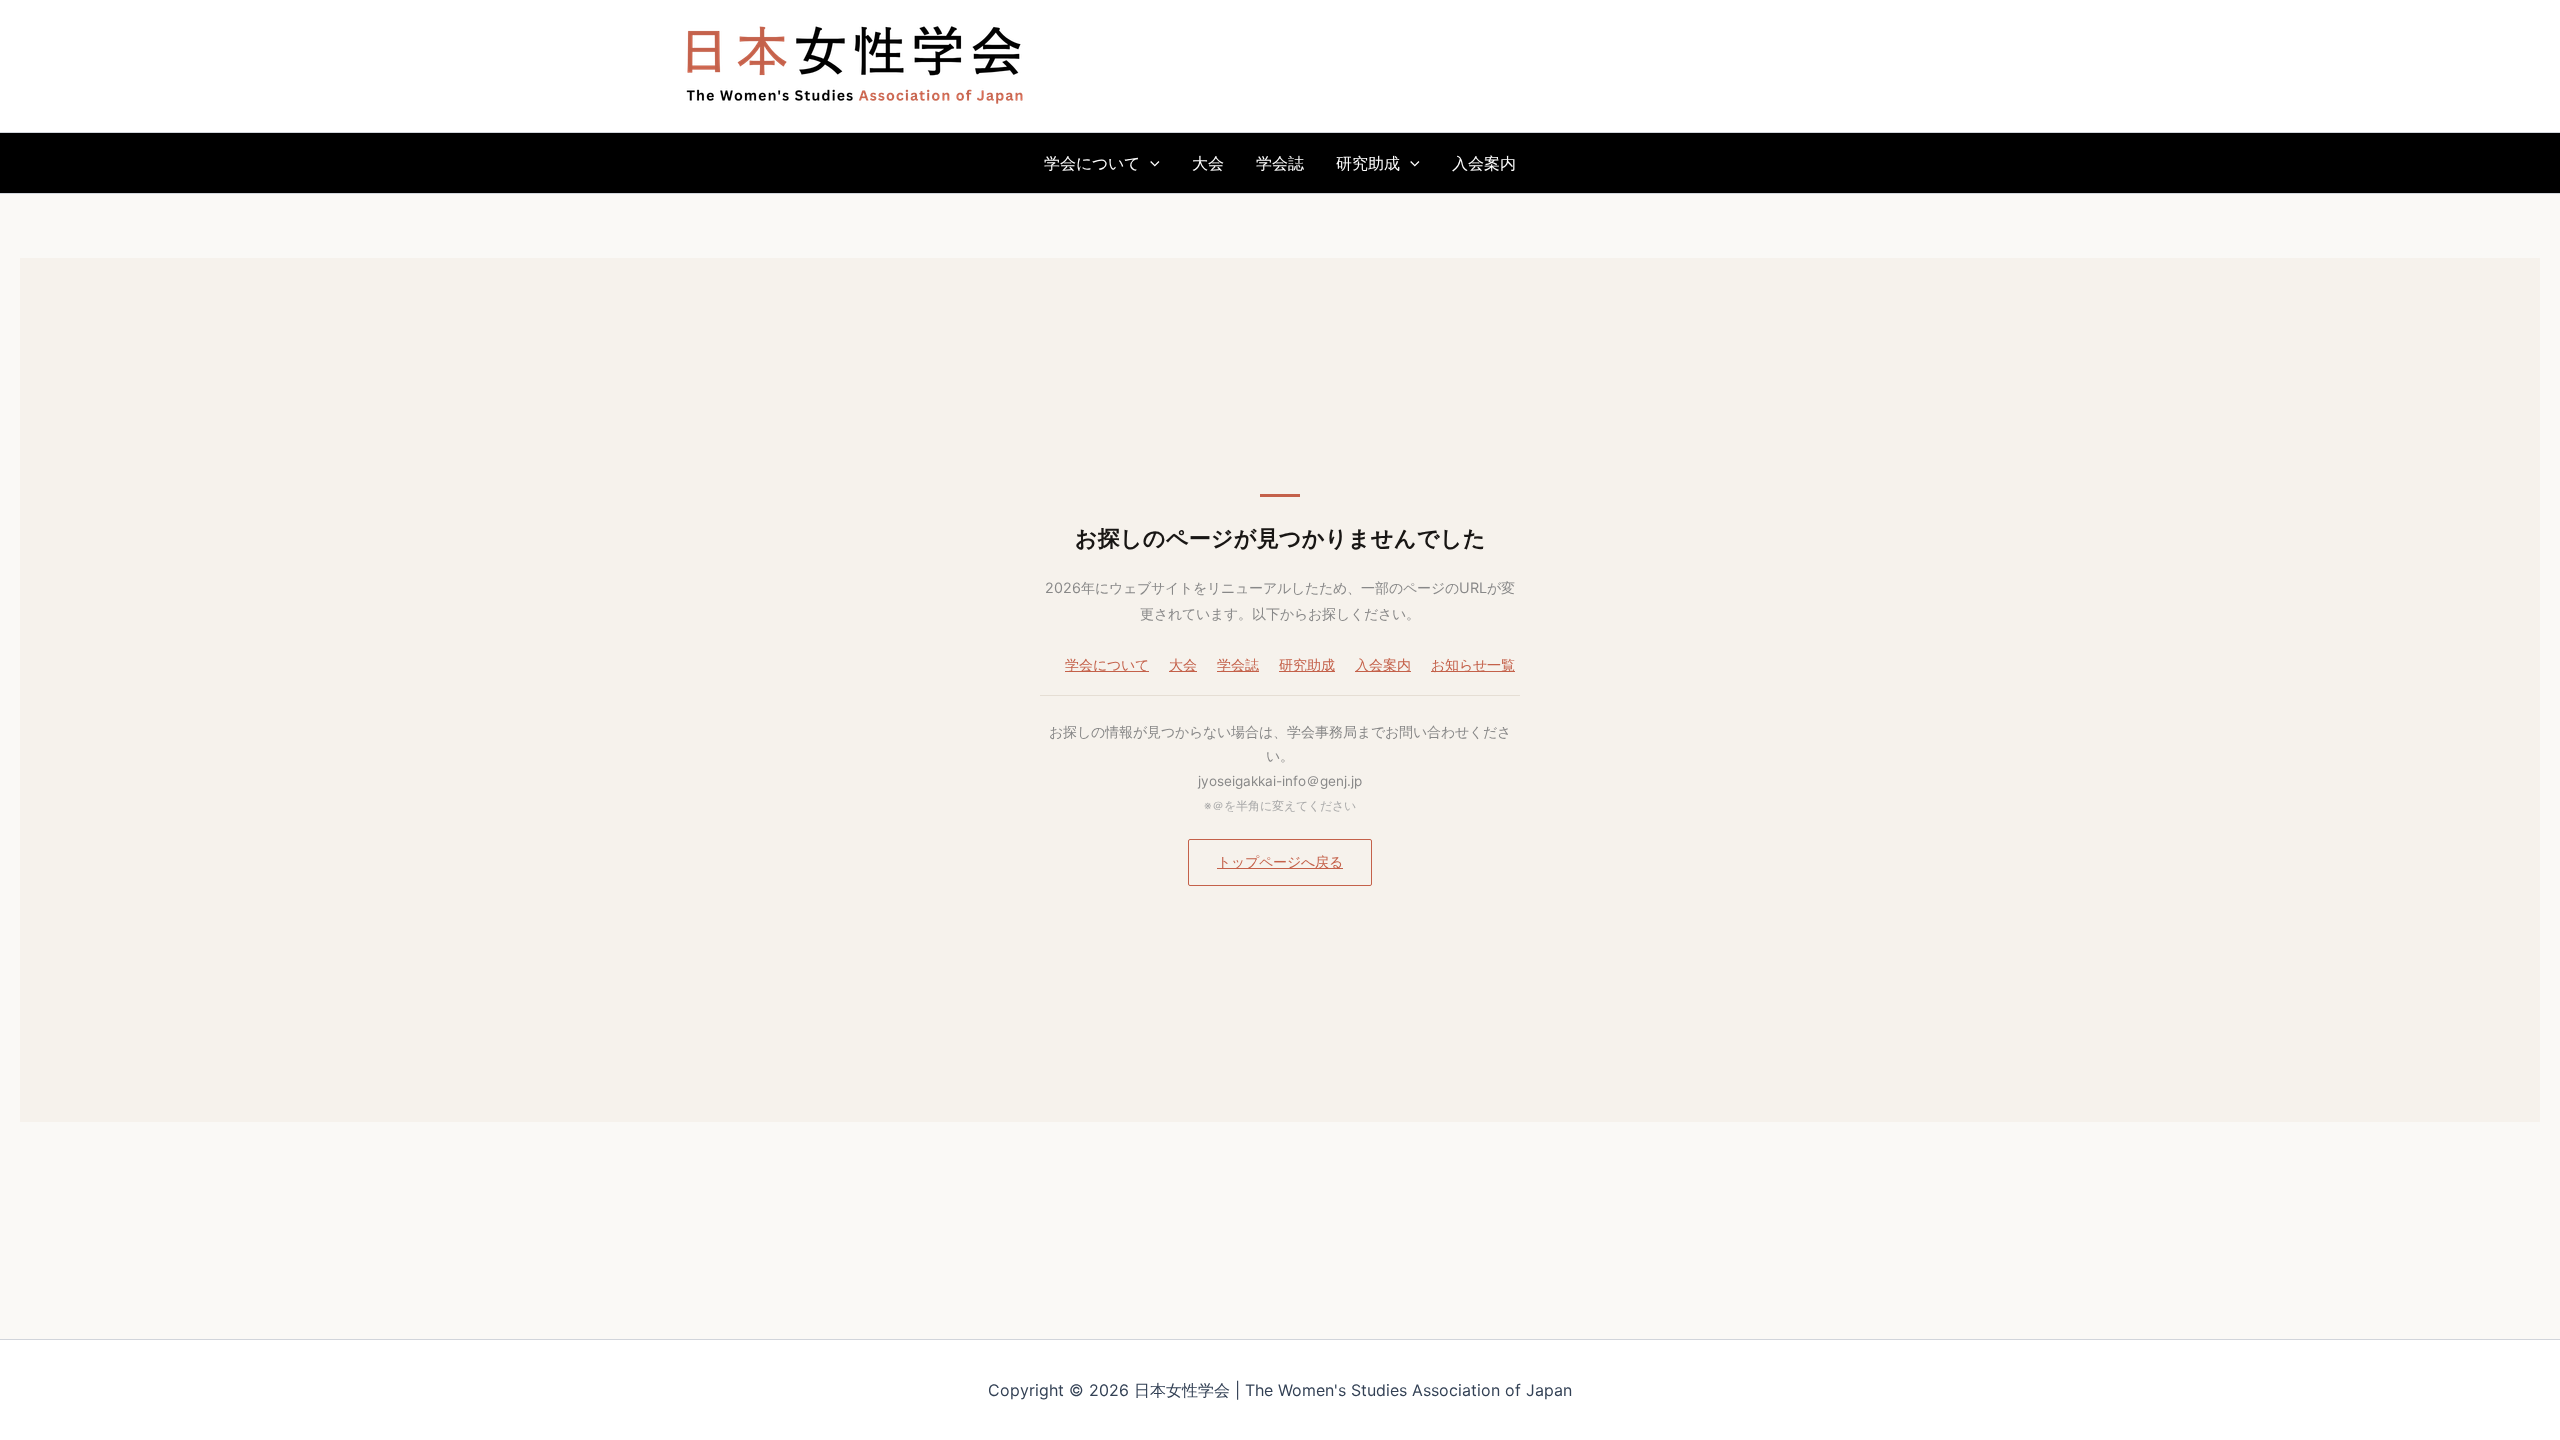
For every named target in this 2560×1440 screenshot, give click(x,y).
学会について (1092, 163)
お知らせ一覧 (1473, 664)
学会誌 (1280, 163)
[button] (1150, 163)
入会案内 (1484, 163)
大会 (1208, 163)
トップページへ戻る (1280, 862)
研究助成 (1368, 163)
